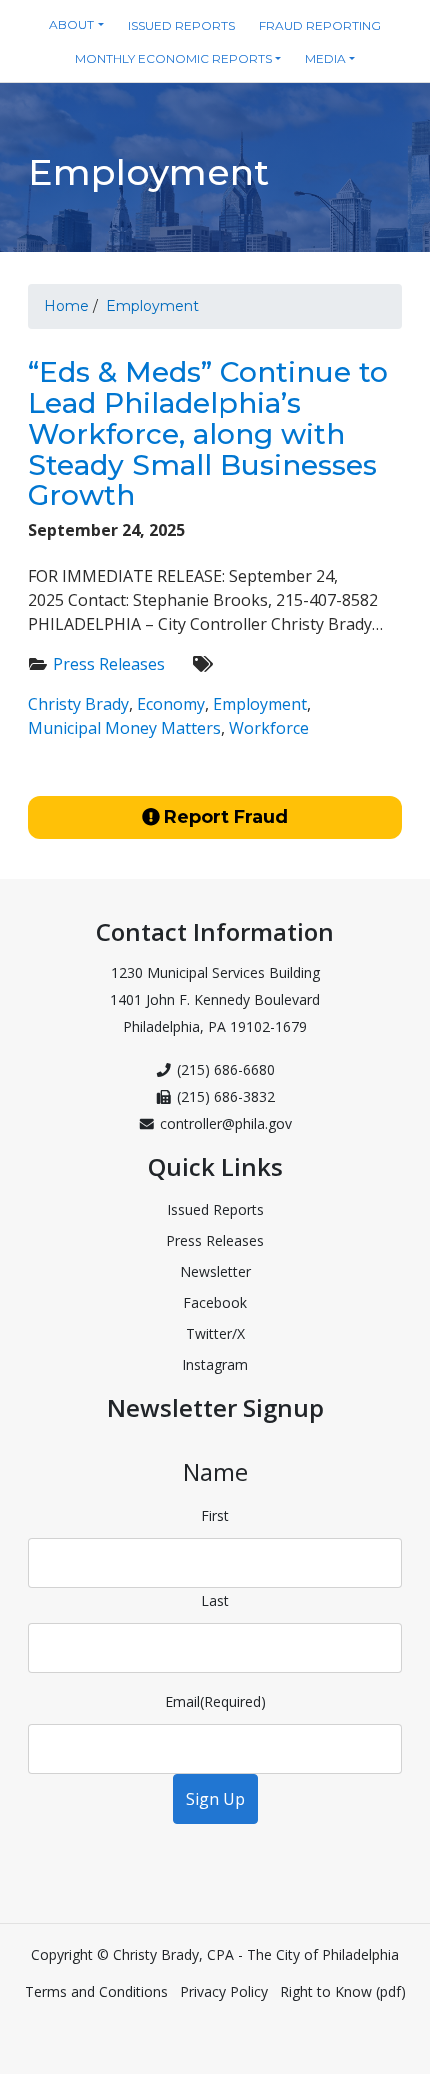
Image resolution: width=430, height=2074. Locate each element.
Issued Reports (215, 1209)
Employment (152, 306)
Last (215, 1600)
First (215, 1515)
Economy (171, 704)
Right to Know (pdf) (343, 1991)
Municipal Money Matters (124, 728)
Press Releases (109, 664)
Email (215, 1701)
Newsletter (215, 1271)
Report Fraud (226, 817)
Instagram (215, 1364)
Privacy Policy (224, 1991)
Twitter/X (215, 1333)
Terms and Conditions (96, 1991)
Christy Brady (78, 704)
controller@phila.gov (226, 1123)
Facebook (215, 1302)
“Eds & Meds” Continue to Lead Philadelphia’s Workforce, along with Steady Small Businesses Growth (208, 433)
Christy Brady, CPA (175, 1954)
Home (66, 306)
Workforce (269, 728)
